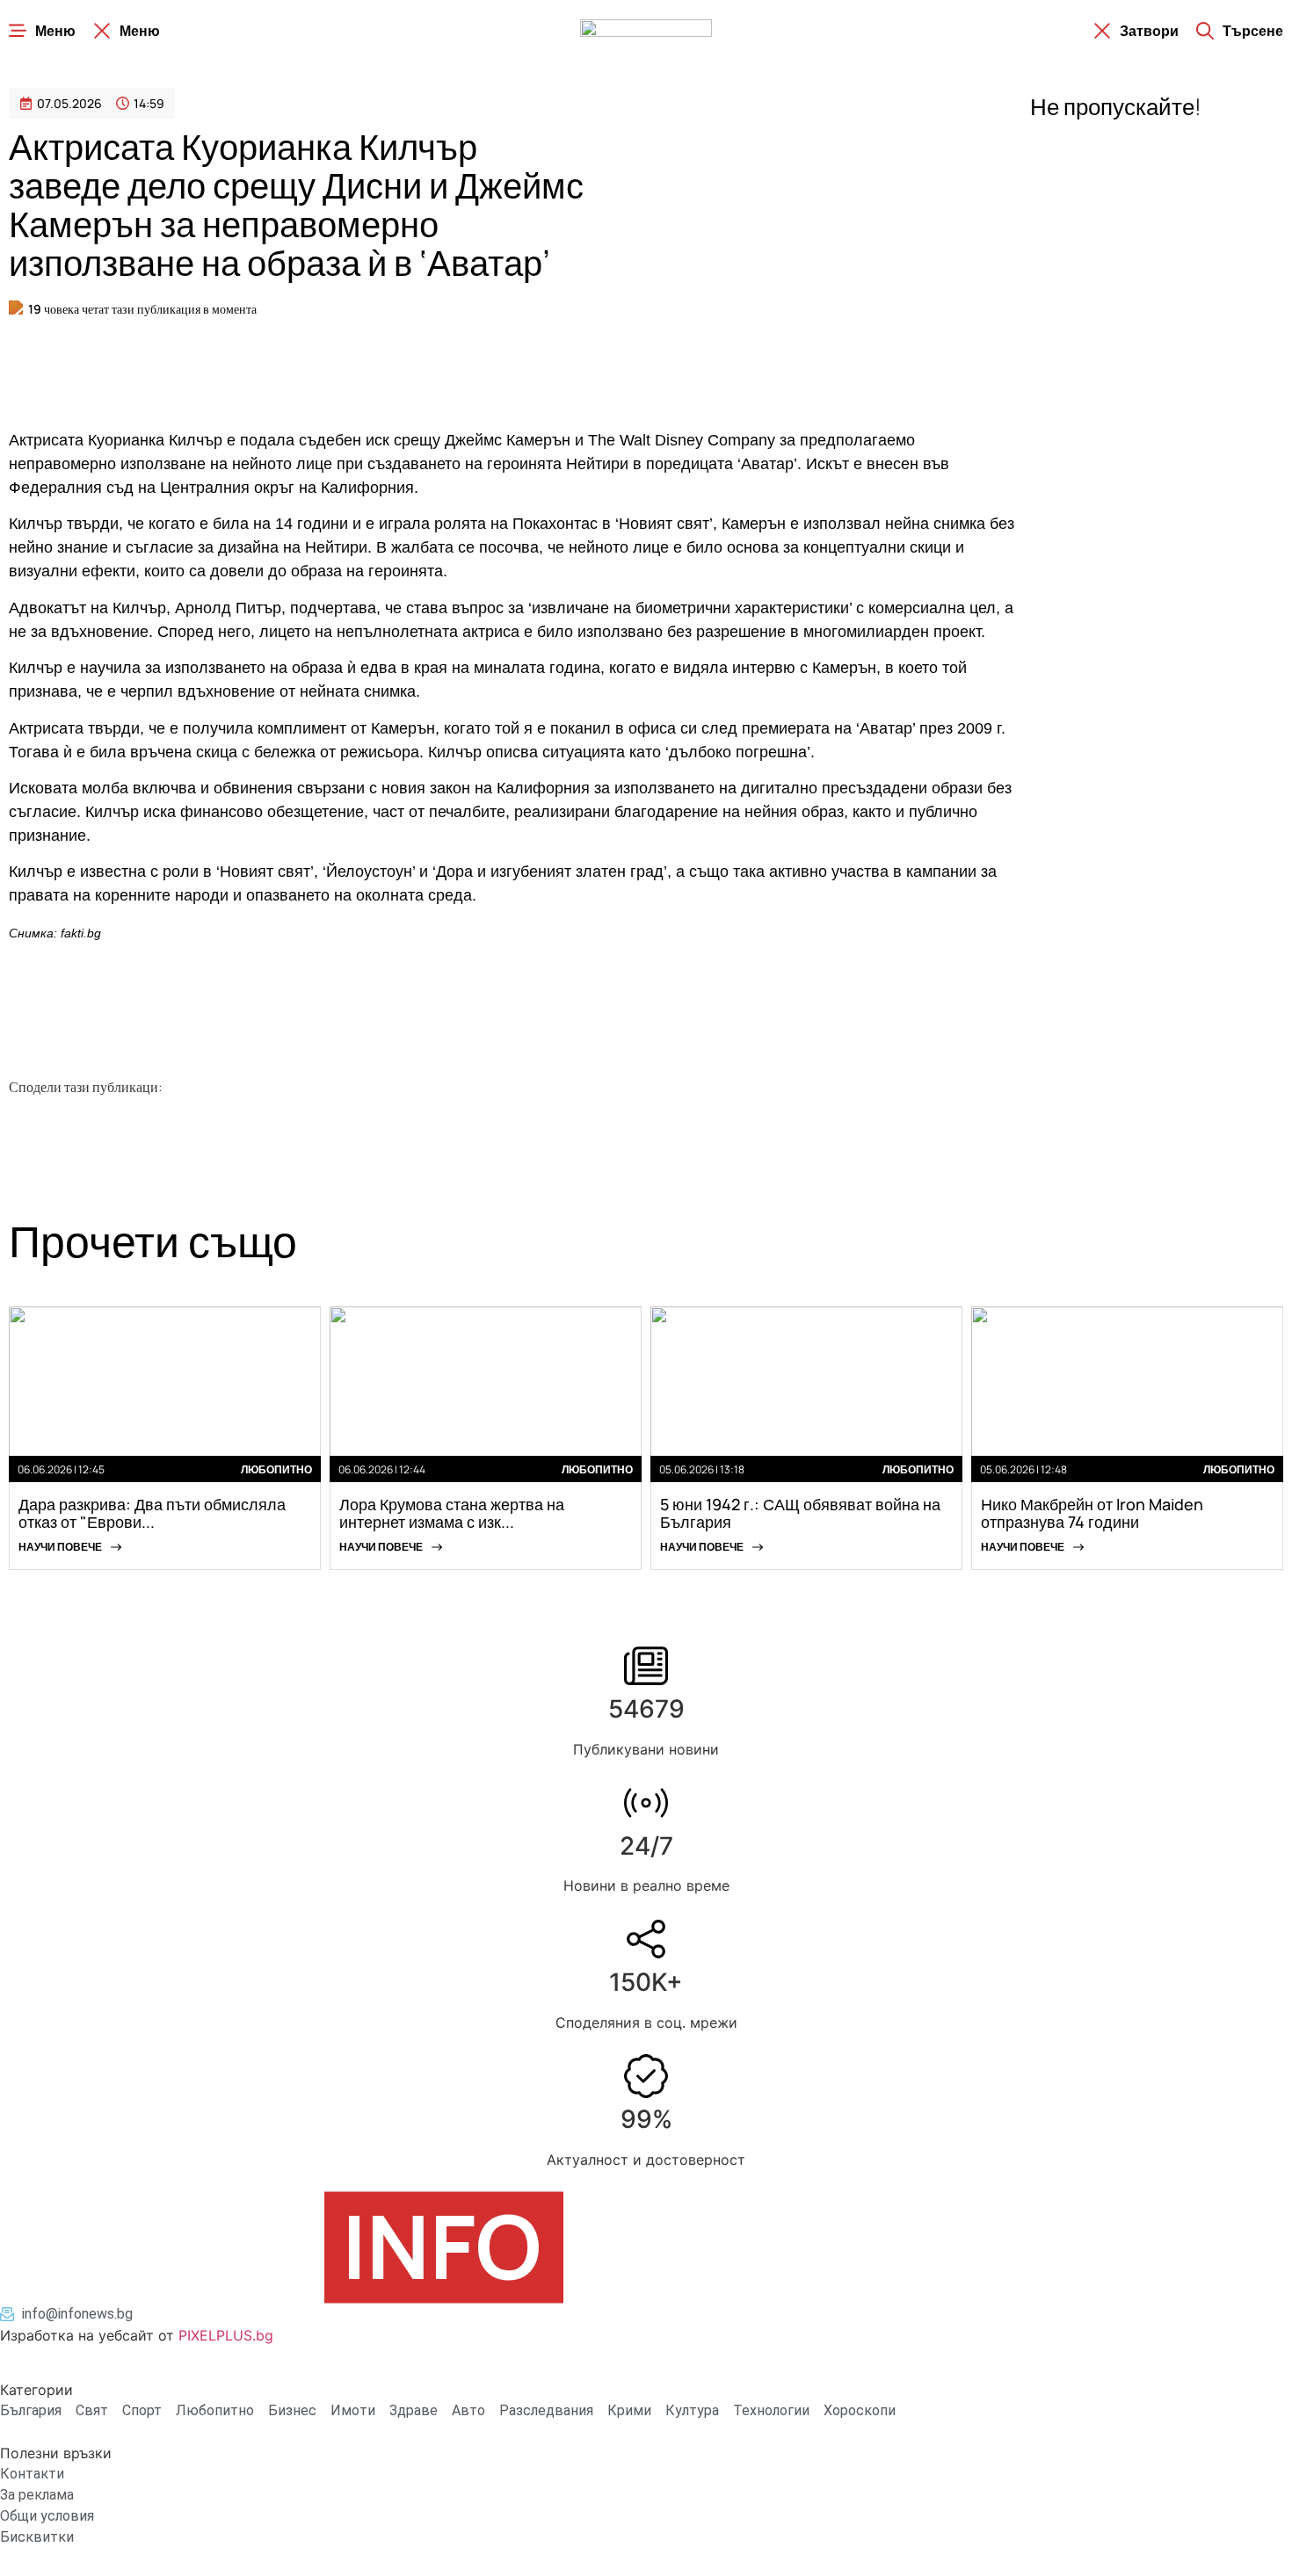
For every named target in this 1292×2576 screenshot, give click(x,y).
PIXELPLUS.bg (226, 2335)
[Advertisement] (299, 366)
